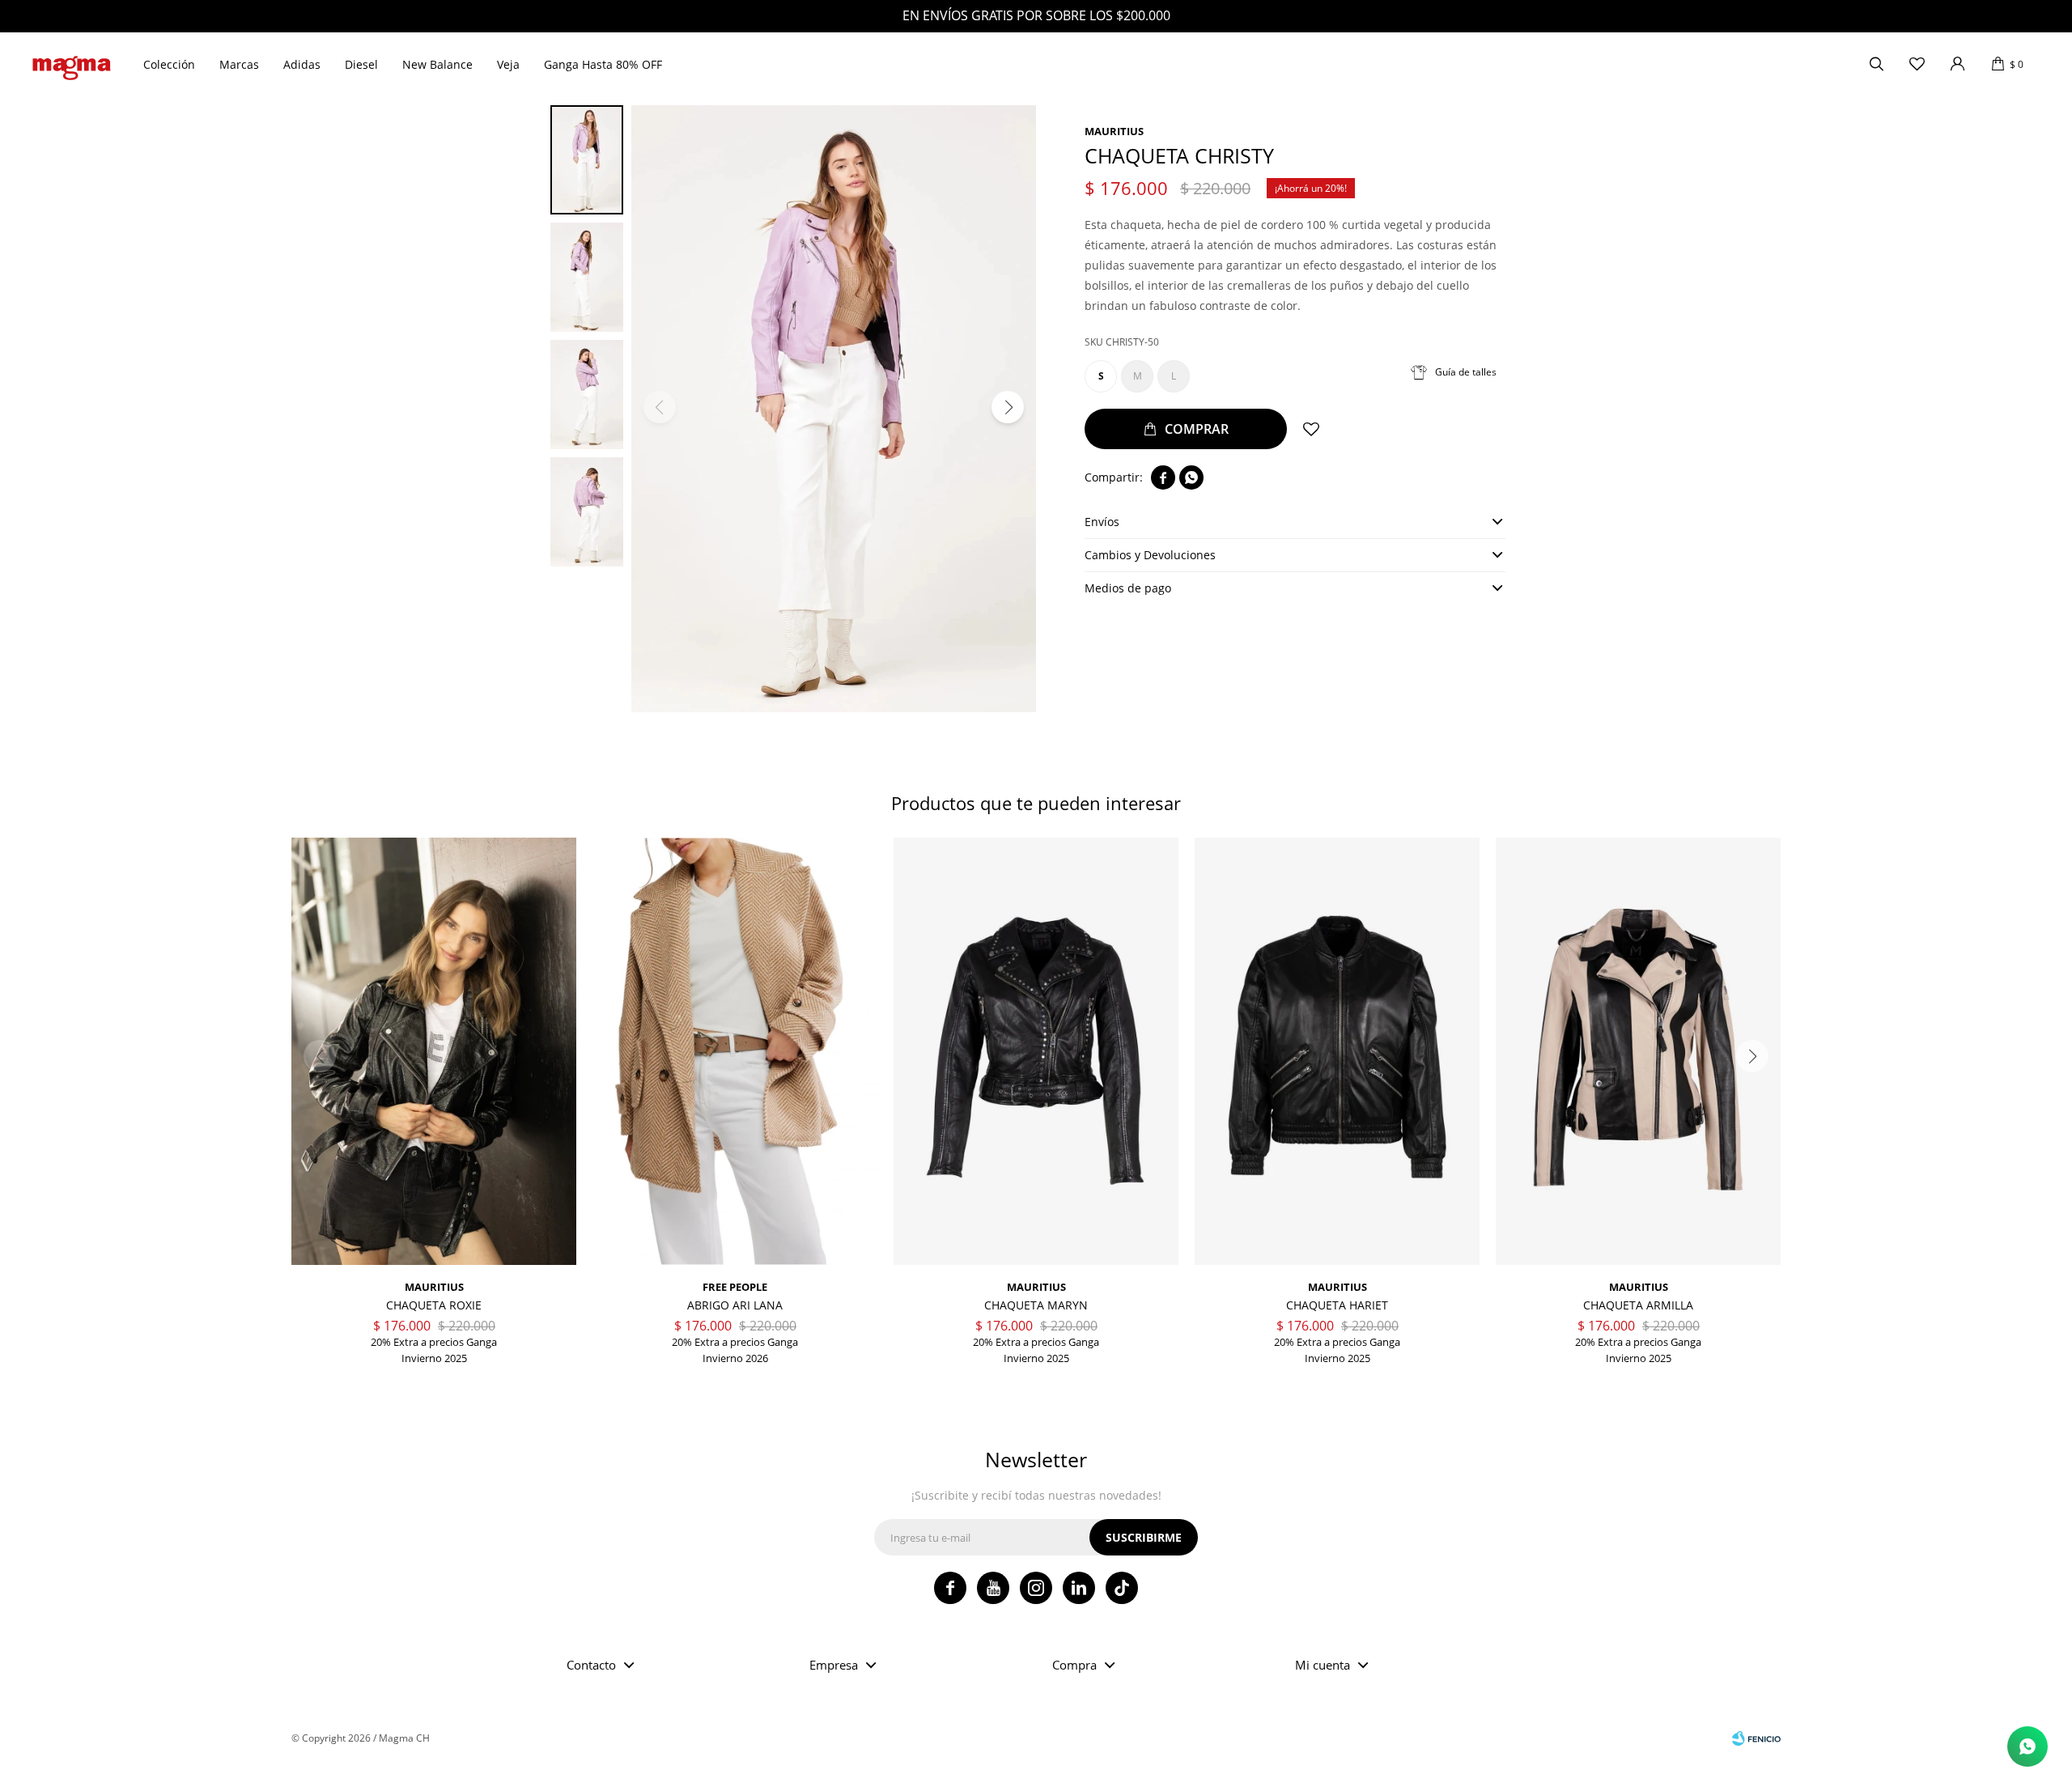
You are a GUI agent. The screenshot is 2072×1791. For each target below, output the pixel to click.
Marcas (239, 64)
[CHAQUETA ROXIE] (434, 1051)
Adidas (302, 64)
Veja (508, 64)
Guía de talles (1466, 372)
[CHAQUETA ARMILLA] (1638, 1051)
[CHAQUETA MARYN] (1036, 1051)
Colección (169, 64)
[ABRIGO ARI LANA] (735, 1051)
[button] (1876, 65)
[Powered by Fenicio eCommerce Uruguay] (1756, 1738)
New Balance (437, 64)
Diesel (361, 64)
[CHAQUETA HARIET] (1337, 1051)
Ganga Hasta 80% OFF (603, 64)
